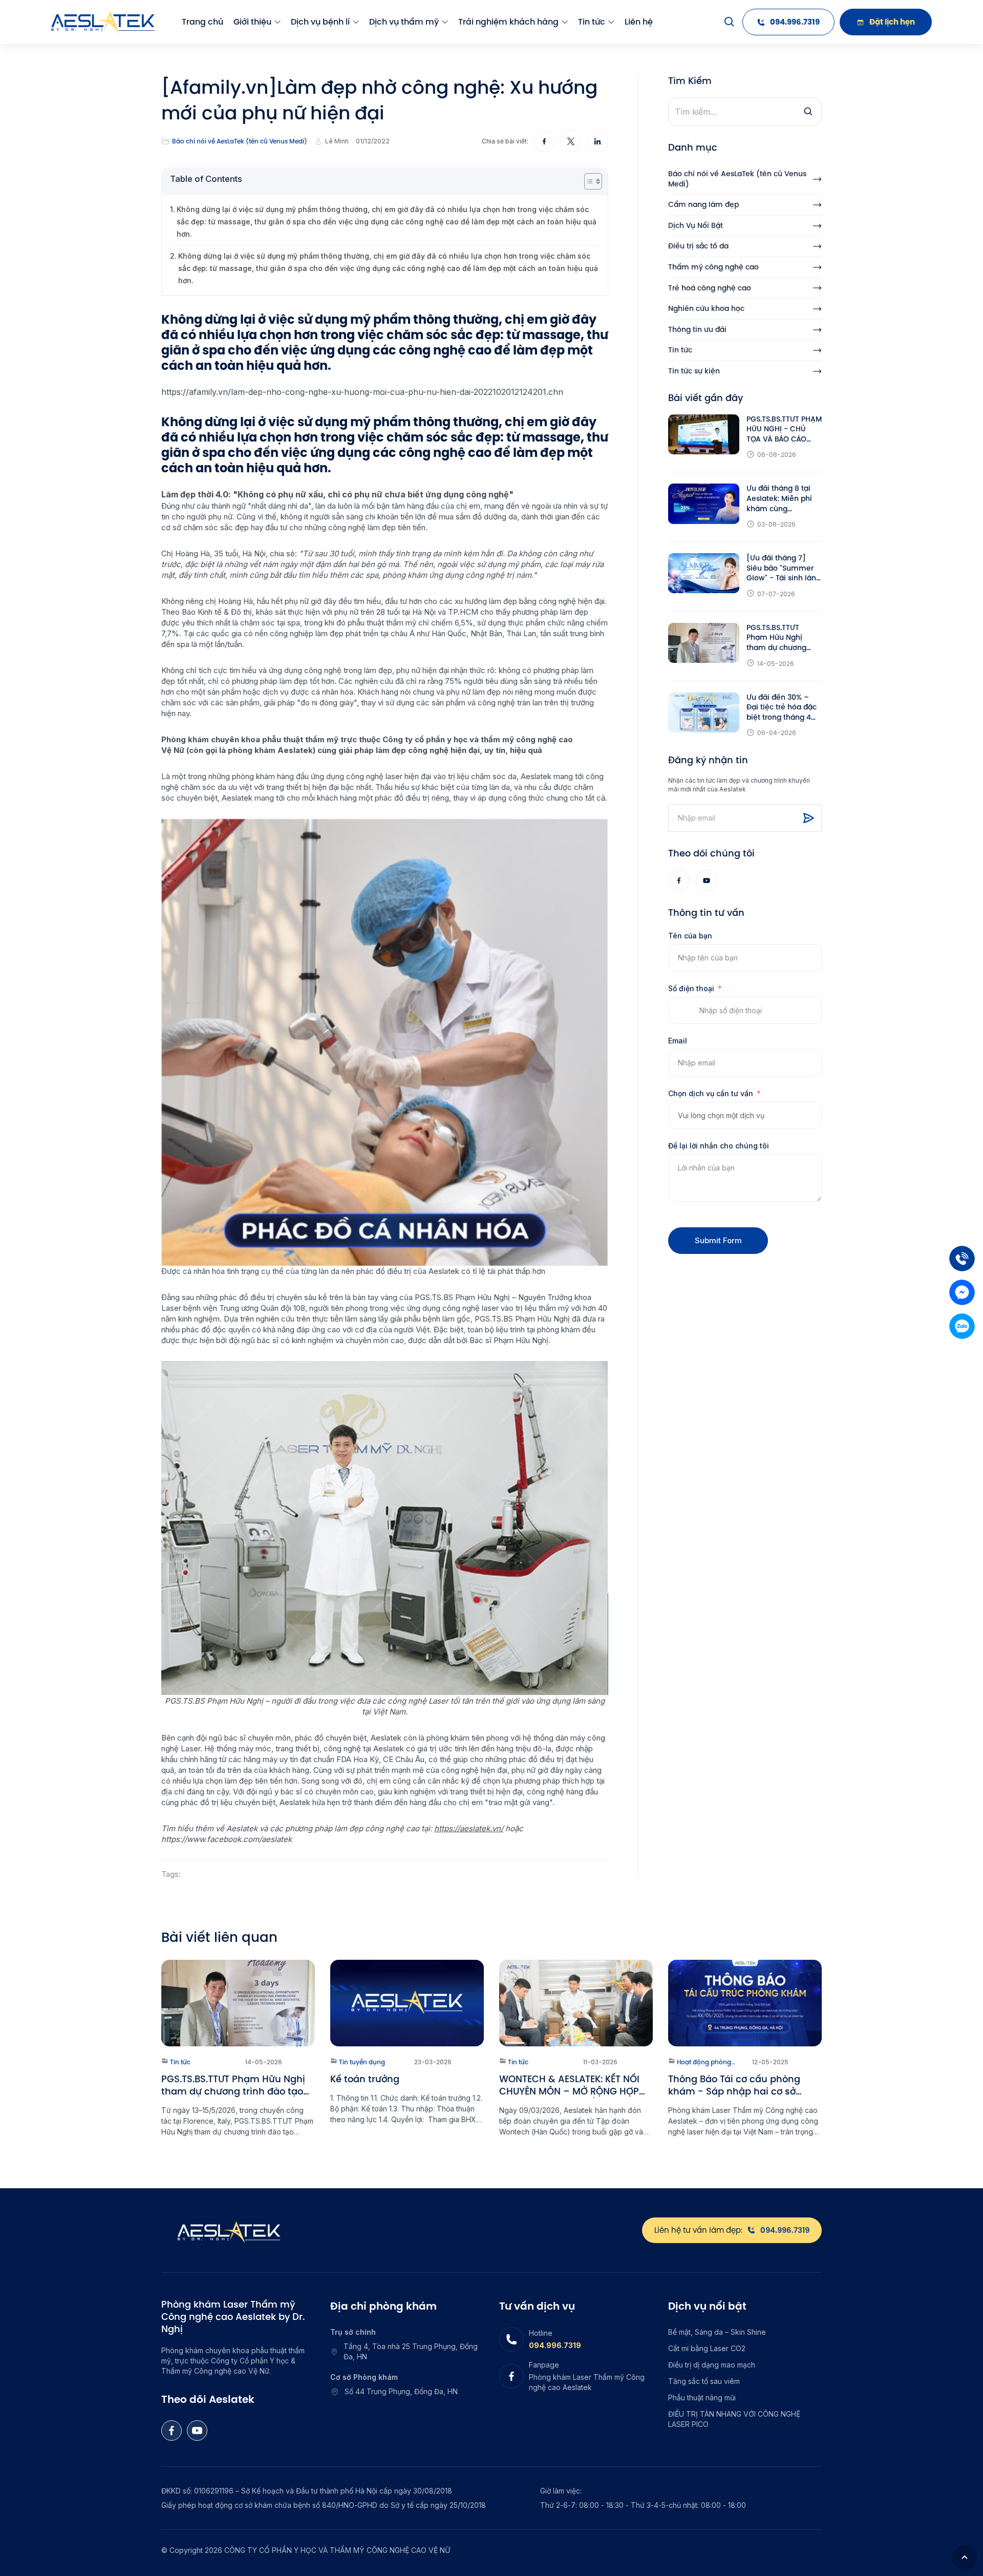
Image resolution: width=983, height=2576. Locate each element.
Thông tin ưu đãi (697, 330)
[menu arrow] (277, 22)
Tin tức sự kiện (694, 371)
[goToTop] (965, 2558)
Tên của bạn (690, 936)
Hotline (541, 2333)
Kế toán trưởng (365, 2079)
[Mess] (962, 1292)
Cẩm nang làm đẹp (703, 205)
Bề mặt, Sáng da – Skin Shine (717, 2332)
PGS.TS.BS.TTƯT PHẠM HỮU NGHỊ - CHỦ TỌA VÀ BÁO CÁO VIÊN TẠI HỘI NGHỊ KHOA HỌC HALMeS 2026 (784, 430)
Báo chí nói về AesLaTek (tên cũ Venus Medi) (240, 141)
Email (678, 1041)
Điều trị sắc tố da (698, 246)
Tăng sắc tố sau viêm (704, 2381)
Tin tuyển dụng (361, 2062)
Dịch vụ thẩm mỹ (404, 22)
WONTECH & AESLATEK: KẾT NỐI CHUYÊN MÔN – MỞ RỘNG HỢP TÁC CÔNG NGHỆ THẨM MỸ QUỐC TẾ (575, 2085)
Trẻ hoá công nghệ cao (710, 288)
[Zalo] (962, 1326)
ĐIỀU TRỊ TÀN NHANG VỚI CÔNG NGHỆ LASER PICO (734, 2419)
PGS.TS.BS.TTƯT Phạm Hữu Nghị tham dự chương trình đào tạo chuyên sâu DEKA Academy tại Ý (784, 638)
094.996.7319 (555, 2345)
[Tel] (962, 1259)
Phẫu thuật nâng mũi (702, 2397)
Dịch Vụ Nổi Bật (696, 226)
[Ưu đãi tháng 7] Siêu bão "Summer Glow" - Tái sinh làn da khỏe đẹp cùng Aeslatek (781, 568)
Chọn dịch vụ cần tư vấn (711, 1093)
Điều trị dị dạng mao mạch (712, 2365)
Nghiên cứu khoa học (706, 309)
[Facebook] (679, 881)
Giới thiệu (252, 22)
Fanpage (544, 2365)
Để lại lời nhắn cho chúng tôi (719, 1146)
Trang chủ (202, 22)
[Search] (730, 22)
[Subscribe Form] (808, 818)
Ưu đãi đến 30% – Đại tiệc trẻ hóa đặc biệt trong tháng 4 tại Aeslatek (782, 708)
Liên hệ (639, 22)
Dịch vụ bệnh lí (320, 22)
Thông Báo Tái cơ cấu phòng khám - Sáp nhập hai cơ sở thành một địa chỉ (734, 2085)
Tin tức (592, 22)
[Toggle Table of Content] (588, 181)
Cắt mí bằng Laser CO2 (707, 2348)
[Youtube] (707, 881)
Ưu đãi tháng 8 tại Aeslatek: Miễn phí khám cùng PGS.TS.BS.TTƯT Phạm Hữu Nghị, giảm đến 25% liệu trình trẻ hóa (780, 499)
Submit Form (718, 1240)
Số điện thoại (691, 988)
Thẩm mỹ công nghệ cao (713, 267)
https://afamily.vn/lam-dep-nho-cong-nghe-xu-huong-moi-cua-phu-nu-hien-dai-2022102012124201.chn (362, 392)
